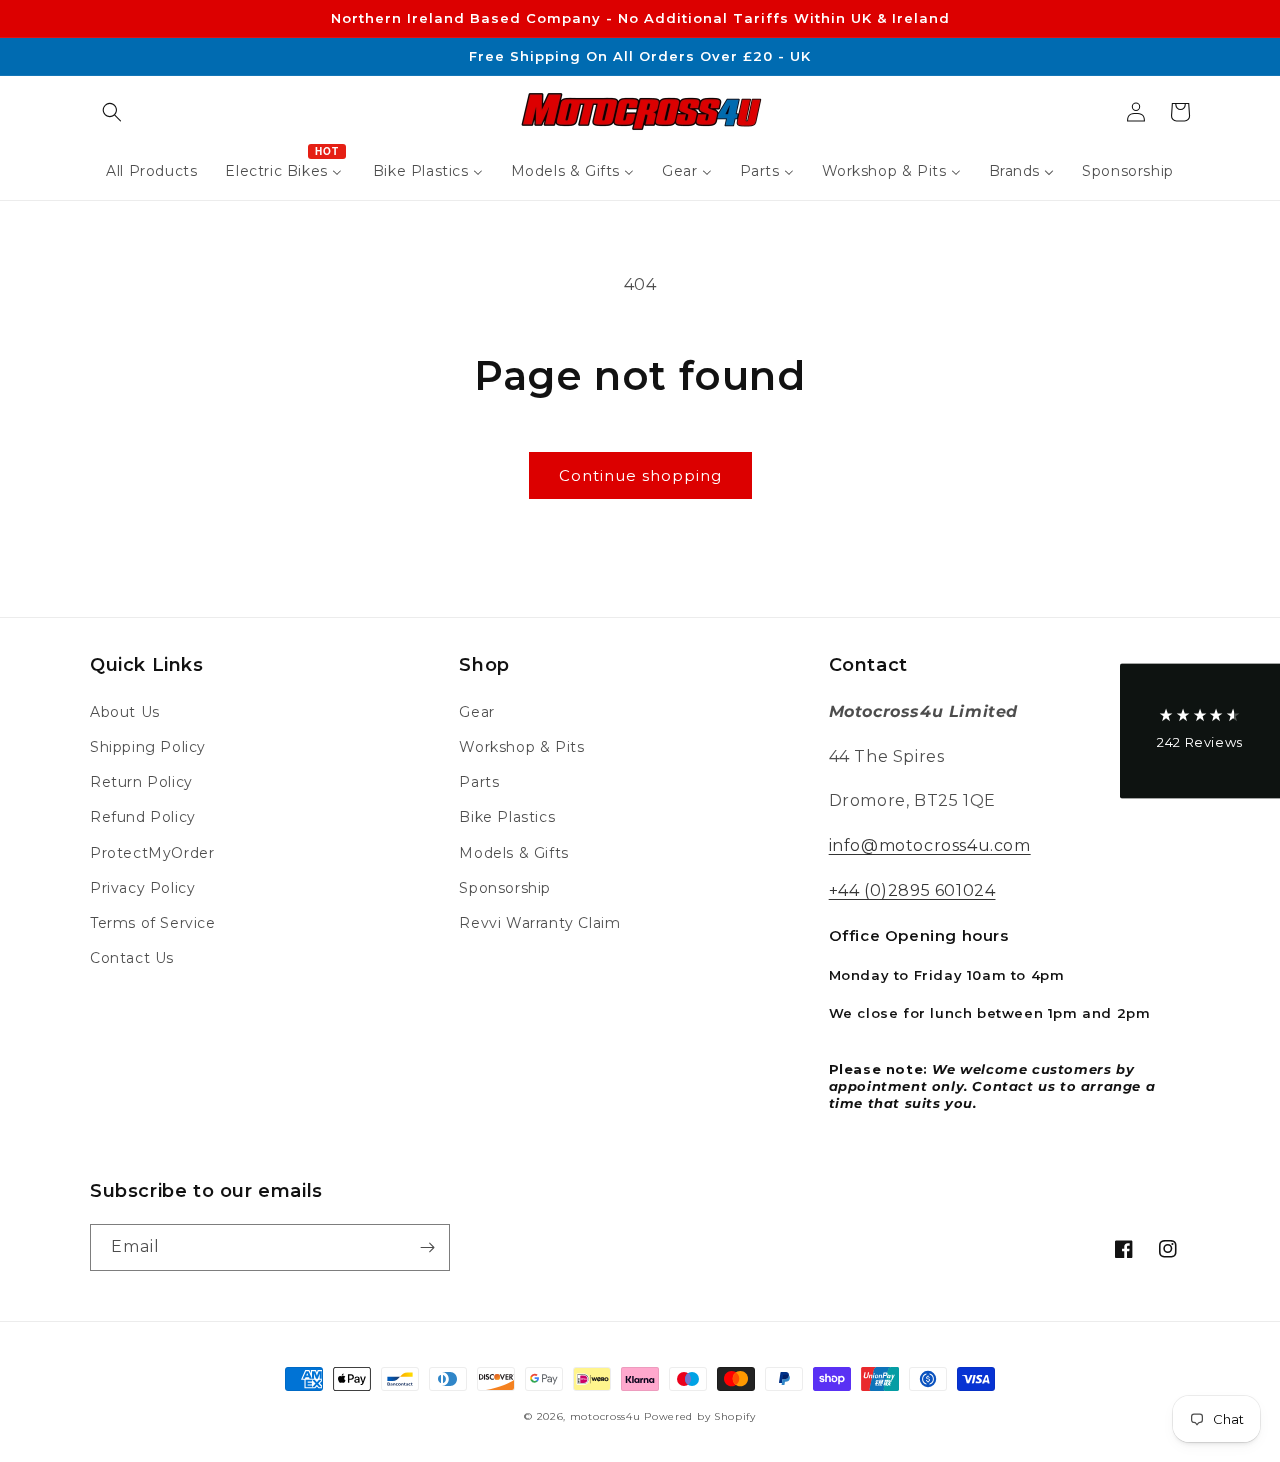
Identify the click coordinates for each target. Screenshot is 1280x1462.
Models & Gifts (513, 853)
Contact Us (132, 958)
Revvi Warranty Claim (539, 923)
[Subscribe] (427, 1247)
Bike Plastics (507, 817)
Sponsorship (505, 888)
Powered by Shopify (700, 1416)
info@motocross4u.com (930, 845)
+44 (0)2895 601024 (912, 890)
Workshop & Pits (521, 747)
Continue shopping (640, 475)
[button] (112, 112)
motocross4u (605, 1416)
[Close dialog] (236, 570)
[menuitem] (151, 171)
